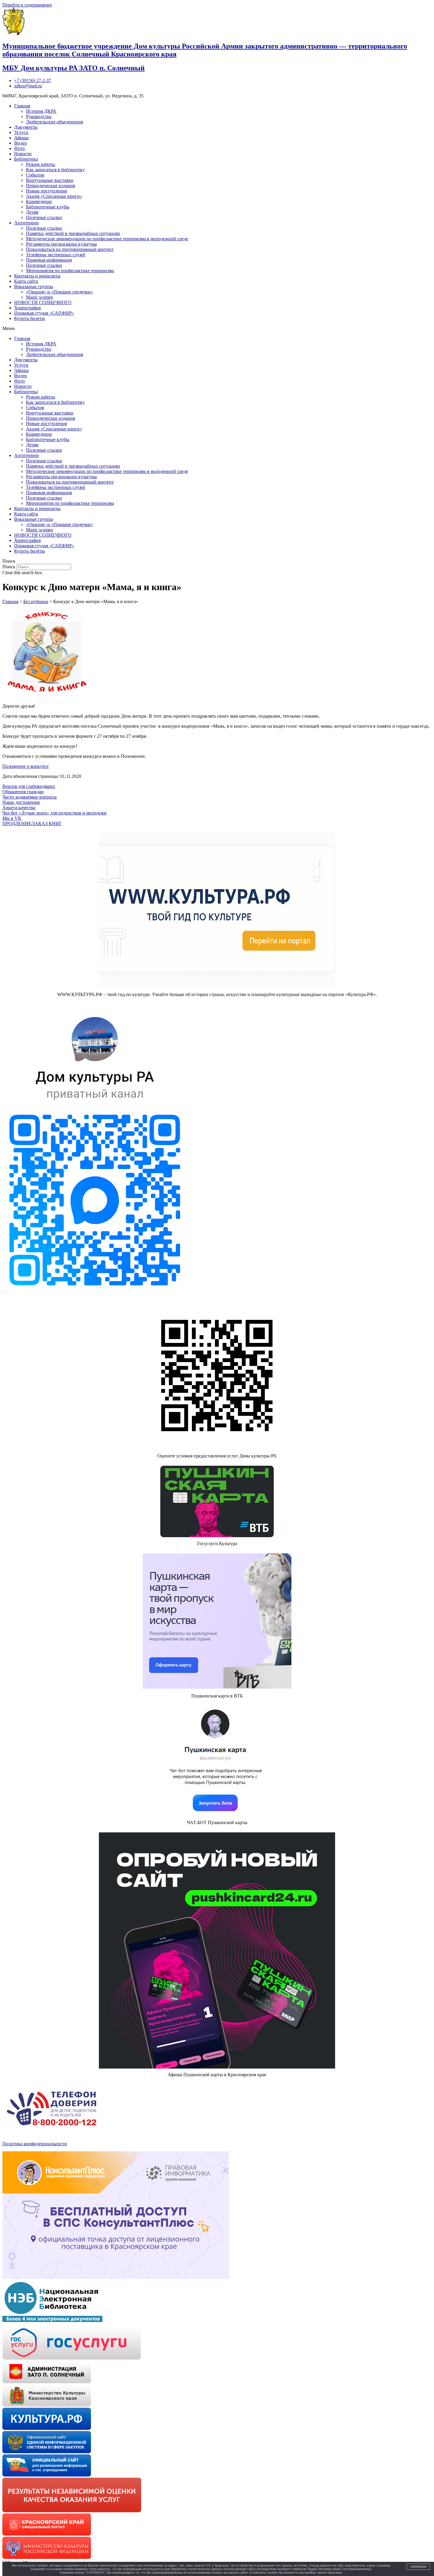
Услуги (21, 132)
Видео (21, 143)
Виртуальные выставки (50, 180)
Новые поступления (46, 191)
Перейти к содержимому (27, 5)
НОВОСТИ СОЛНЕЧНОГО (43, 302)
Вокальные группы (34, 287)
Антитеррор (26, 223)
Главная (22, 106)
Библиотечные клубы (48, 207)
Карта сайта (26, 281)
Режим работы (41, 164)
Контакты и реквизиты (37, 276)
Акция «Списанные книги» (54, 196)
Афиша (21, 138)
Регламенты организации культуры (61, 244)
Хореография (27, 308)
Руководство (39, 116)
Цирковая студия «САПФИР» (44, 313)
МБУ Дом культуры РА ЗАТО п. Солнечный (74, 68)
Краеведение (39, 201)
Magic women (39, 297)
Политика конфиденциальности (35, 2144)
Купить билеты (30, 318)
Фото (19, 148)
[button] (217, 329)
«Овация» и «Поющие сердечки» (59, 292)
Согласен (418, 2567)
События (35, 175)
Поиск (9, 567)
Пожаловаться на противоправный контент (70, 249)
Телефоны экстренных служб (56, 255)
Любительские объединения (54, 122)
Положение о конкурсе (26, 766)
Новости (23, 154)
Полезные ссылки (44, 217)
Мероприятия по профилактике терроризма (70, 271)
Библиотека (26, 159)
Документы (26, 127)
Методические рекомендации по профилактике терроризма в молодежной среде (107, 239)
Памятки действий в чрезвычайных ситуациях (73, 233)
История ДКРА (41, 111)
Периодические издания (50, 186)
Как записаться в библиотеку (55, 170)
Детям (32, 212)
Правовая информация (49, 260)
